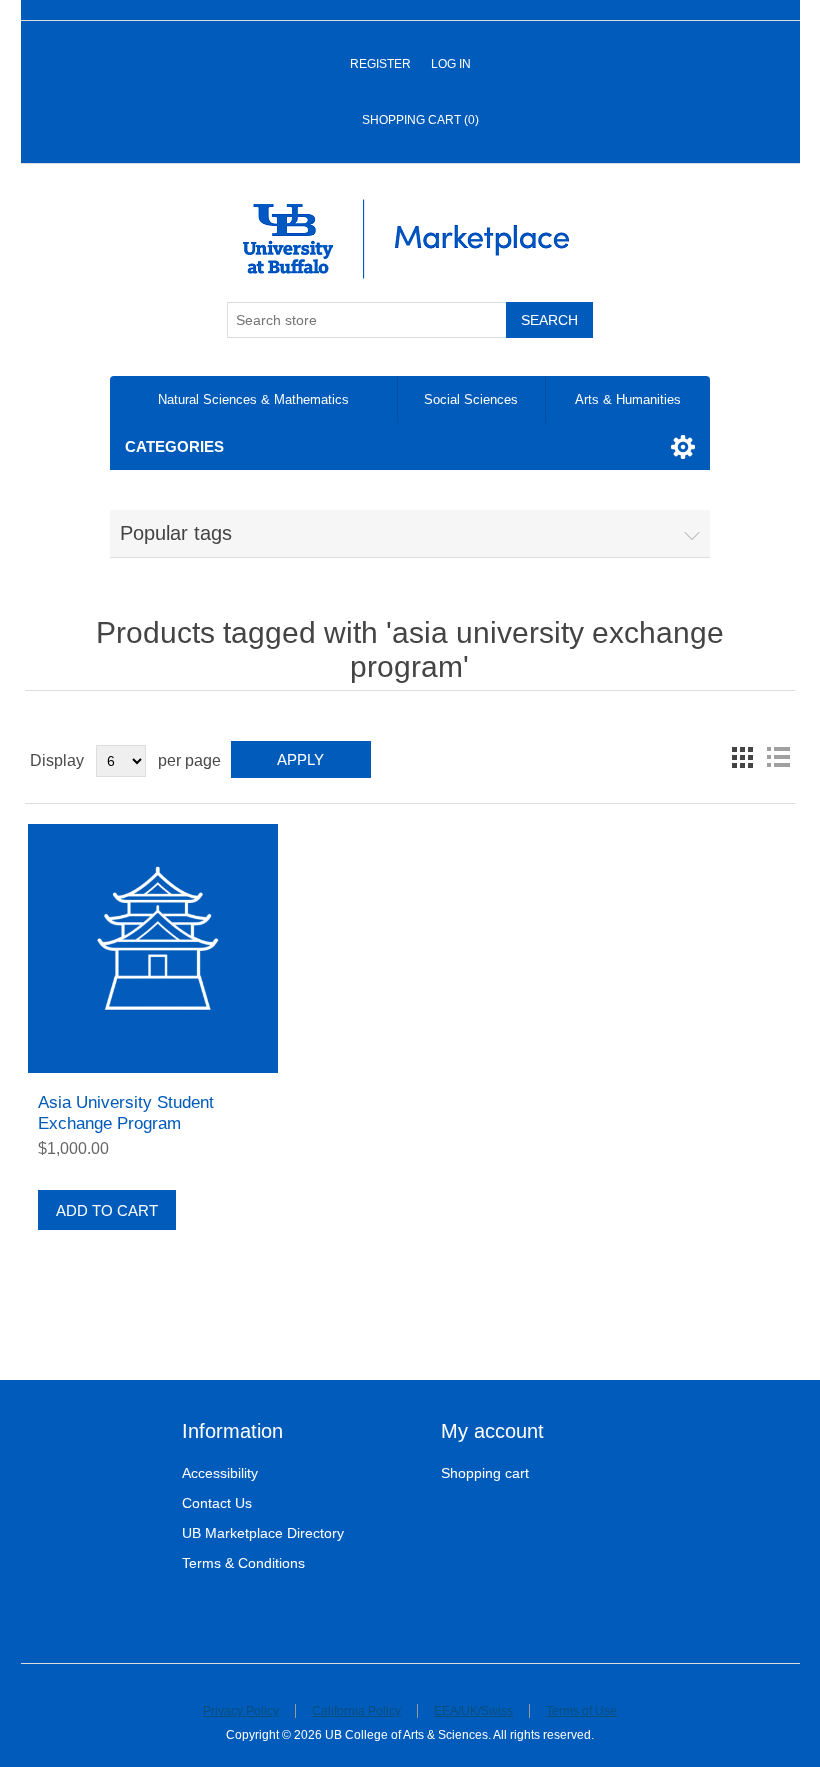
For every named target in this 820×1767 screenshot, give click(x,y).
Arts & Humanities (628, 399)
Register (380, 64)
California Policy (356, 1711)
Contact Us (217, 1503)
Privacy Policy (241, 1711)
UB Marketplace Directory (263, 1533)
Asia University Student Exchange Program (126, 1112)
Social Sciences (471, 399)
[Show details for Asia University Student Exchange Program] (152, 948)
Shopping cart (485, 1473)
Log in (451, 64)
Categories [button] (174, 446)
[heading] (280, 1431)
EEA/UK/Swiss (473, 1711)
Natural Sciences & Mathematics (253, 399)
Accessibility (220, 1473)
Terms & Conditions (243, 1563)
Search (549, 320)
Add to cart (107, 1210)
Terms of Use (581, 1711)
